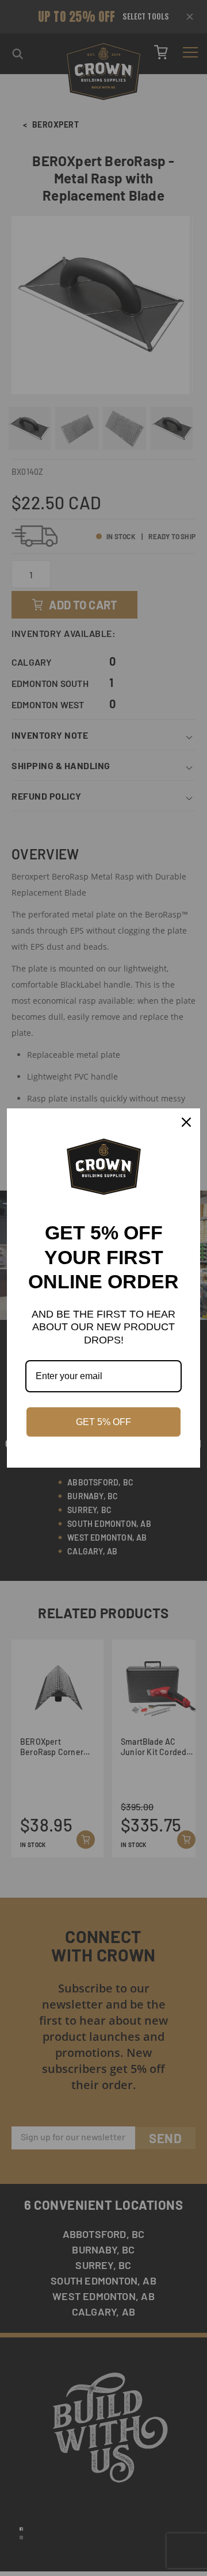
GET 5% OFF (103, 1422)
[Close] (186, 1122)
